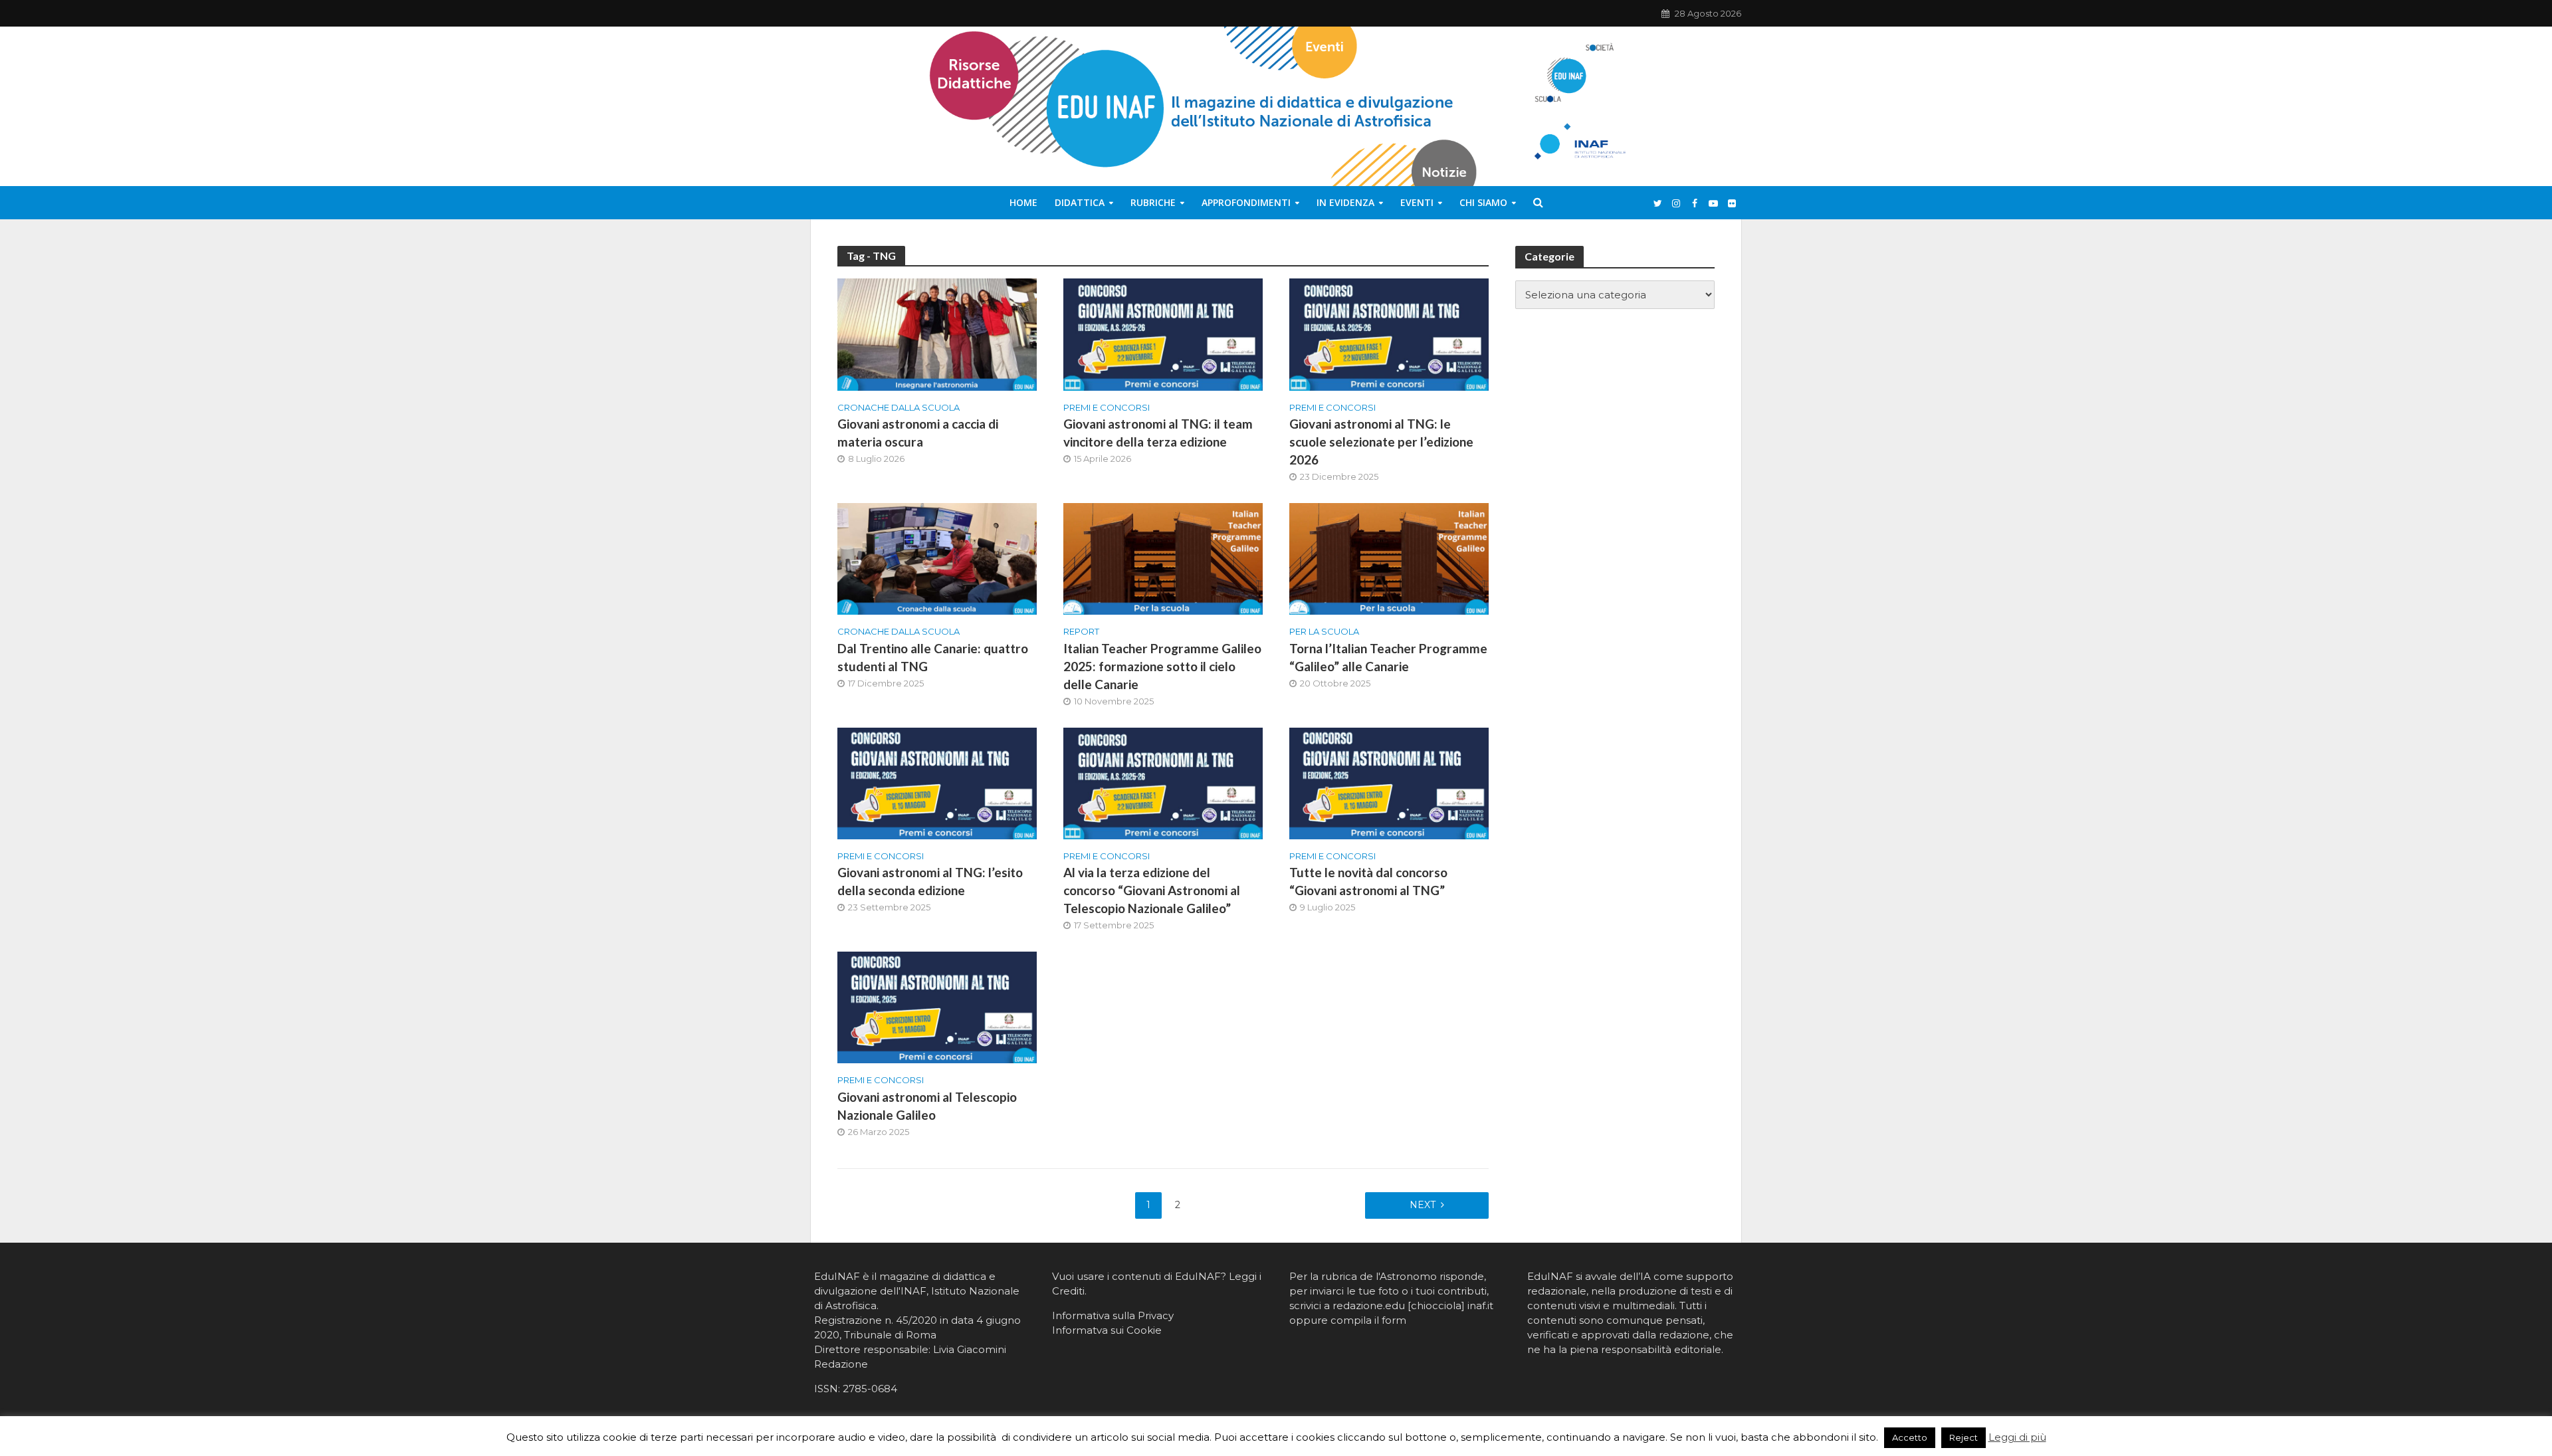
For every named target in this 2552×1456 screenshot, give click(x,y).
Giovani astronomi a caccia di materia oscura (918, 433)
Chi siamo (1483, 202)
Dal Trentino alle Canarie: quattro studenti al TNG (933, 657)
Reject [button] (1964, 1437)
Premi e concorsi (1107, 407)
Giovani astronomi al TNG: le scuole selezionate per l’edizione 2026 (1381, 442)
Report (1081, 631)
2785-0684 (870, 1389)
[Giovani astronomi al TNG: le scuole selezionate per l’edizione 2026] (1389, 334)
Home (1023, 202)
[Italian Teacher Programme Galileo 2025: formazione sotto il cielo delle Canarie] (1163, 558)
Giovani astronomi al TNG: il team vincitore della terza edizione (1158, 433)
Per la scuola (1324, 631)
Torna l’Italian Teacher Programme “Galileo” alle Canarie (1388, 657)
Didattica (1080, 202)
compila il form (1368, 1320)
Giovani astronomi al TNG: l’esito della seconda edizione (930, 881)
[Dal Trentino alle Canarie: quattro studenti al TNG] (937, 558)
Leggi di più (2017, 1437)
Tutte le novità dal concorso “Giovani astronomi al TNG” (1368, 881)
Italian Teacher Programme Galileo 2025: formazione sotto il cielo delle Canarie (1162, 666)
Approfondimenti (1246, 202)
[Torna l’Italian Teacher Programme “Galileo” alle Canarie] (1389, 558)
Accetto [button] (1910, 1437)
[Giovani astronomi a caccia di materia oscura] (937, 334)
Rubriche (1153, 202)
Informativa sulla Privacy (1113, 1315)
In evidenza (1345, 202)
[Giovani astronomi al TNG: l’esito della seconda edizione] (937, 782)
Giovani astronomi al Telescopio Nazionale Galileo (927, 1106)
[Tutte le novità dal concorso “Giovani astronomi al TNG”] (1389, 782)
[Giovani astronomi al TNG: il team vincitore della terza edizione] (1163, 334)
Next (1423, 1205)
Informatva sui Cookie (1107, 1330)
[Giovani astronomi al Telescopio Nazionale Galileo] (937, 1006)
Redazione (841, 1364)
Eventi (1417, 202)
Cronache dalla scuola (899, 407)
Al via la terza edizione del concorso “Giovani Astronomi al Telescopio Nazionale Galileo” (1152, 890)
